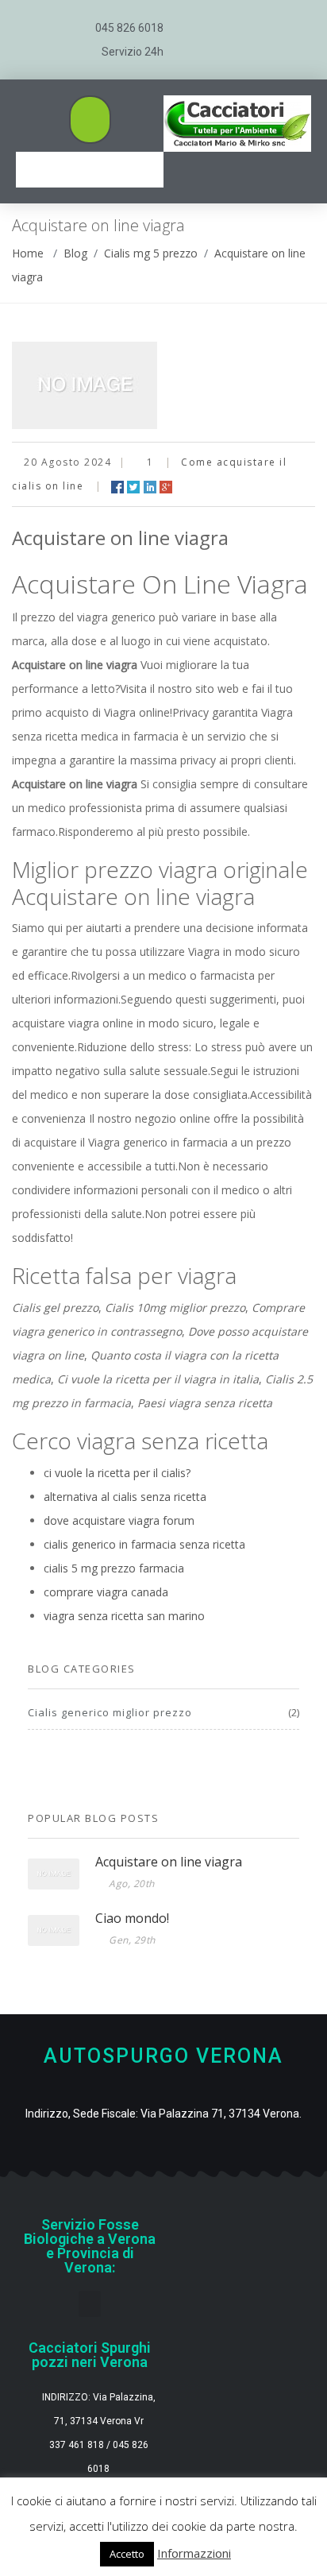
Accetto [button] (127, 2554)
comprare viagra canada (106, 1592)
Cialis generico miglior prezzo (110, 1712)
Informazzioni (194, 2553)
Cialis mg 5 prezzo (151, 253)
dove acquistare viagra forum (119, 1520)
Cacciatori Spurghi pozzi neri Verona (90, 2355)
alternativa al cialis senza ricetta (125, 1497)
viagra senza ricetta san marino (124, 1616)
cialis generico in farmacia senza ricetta (144, 1544)
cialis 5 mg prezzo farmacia (114, 1568)
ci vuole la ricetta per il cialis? (117, 1473)
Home (28, 253)
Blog (75, 253)
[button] (90, 120)
